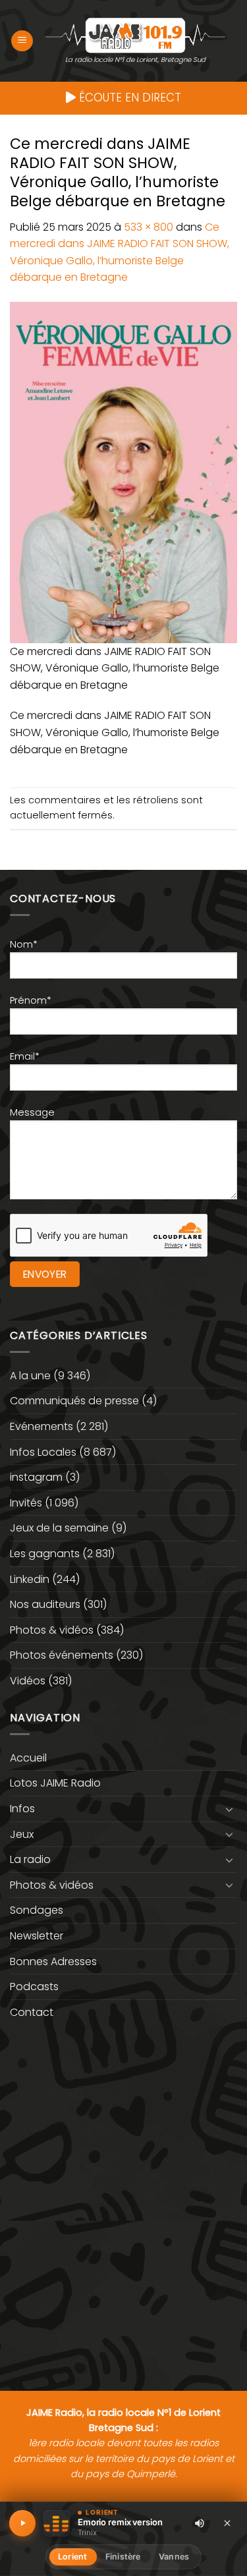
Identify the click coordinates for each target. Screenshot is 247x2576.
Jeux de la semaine (59, 1528)
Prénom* (31, 1000)
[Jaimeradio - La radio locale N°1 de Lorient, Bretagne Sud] (135, 35)
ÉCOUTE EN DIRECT (128, 98)
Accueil (28, 1758)
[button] (22, 41)
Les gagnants (45, 1554)
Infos (22, 1809)
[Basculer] (229, 1809)
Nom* (24, 944)
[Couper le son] (200, 2523)
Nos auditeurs (45, 1604)
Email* (25, 1056)
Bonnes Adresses (53, 1961)
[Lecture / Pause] (22, 2523)
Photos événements (62, 1655)
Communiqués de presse (74, 1401)
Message (32, 1112)
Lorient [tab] (72, 2557)
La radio (30, 1859)
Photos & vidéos (52, 1630)
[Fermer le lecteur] (227, 2523)
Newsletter (37, 1936)
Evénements (41, 1426)
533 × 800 (149, 227)
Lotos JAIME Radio (55, 1783)
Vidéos (28, 1681)
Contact (32, 2012)
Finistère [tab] (123, 2557)
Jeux (22, 1834)
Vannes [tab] (174, 2557)
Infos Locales (43, 1452)
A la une (30, 1376)
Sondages (37, 1910)
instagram (36, 1477)
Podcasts (34, 1987)
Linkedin (30, 1579)
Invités (26, 1503)
